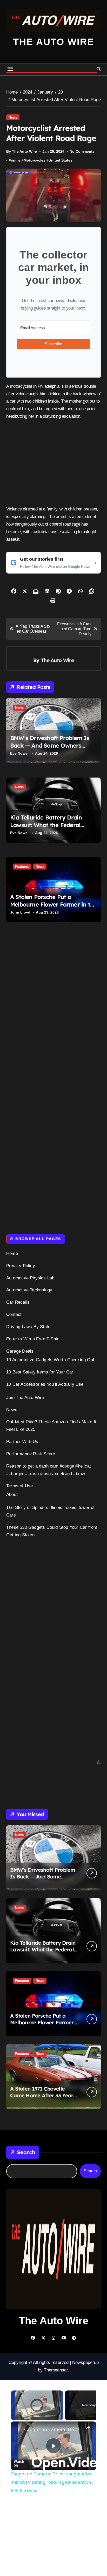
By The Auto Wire (22, 151)
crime (16, 160)
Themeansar (56, 2340)
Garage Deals (20, 1351)
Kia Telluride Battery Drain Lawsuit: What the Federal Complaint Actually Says (46, 825)
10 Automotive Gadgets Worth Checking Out (50, 1360)
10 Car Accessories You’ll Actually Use (45, 1384)
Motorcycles (35, 160)
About (12, 1495)
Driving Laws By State (28, 1327)
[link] (18, 2399)
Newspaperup (85, 2332)
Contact (14, 1314)
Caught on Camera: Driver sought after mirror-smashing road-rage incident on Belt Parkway (53, 2399)
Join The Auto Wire (25, 1398)
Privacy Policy (21, 1266)
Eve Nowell (20, 753)
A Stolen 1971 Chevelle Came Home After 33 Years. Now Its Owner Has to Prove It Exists (44, 2069)
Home (12, 1253)
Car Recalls (18, 1302)
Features (22, 867)
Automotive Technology (29, 1290)
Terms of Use (19, 1486)
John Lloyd (20, 912)
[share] (88, 2398)
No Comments (82, 151)
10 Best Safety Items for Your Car (40, 1372)
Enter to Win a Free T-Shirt (33, 1339)
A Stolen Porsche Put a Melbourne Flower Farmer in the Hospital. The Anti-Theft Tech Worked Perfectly (53, 908)
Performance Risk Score (31, 1454)
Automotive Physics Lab (30, 1278)
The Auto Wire (53, 42)
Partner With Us (22, 1442)
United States (61, 160)
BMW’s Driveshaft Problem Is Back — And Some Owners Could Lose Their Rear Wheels (50, 745)
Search (26, 2122)
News (13, 117)
